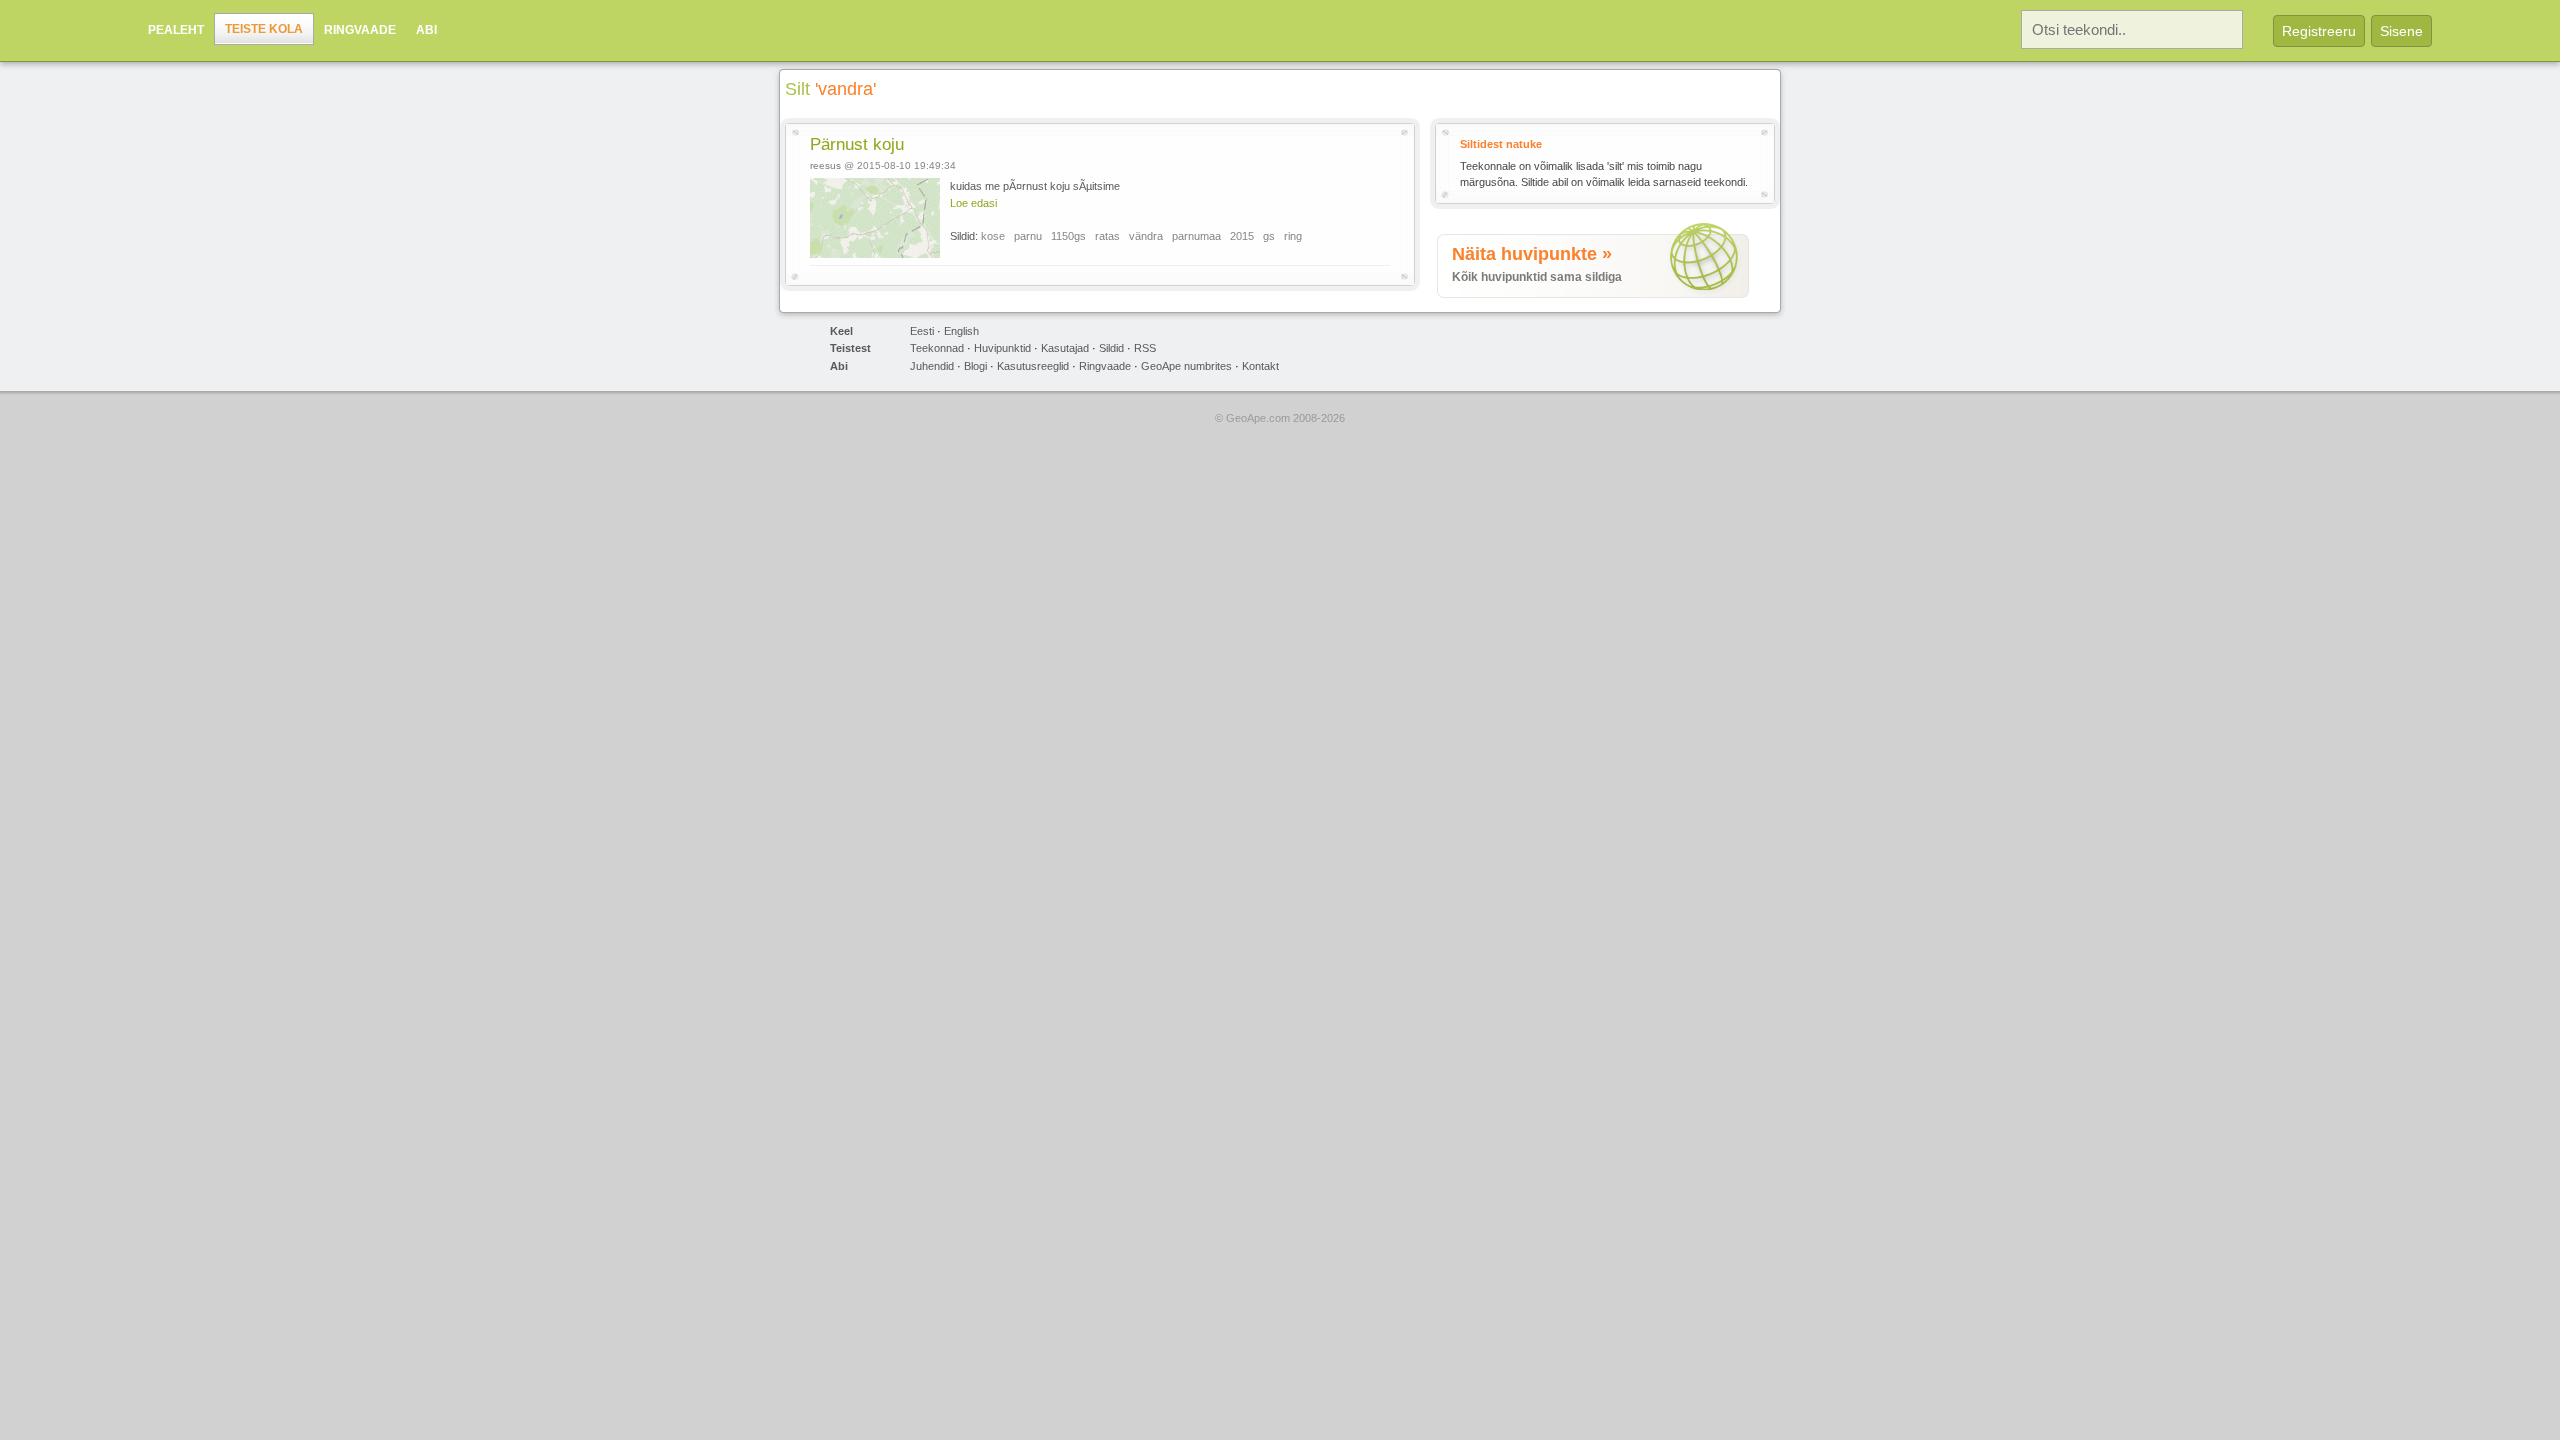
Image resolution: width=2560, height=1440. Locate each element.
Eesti (922, 331)
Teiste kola (264, 29)
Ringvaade (360, 30)
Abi (426, 30)
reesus (825, 165)
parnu (1028, 236)
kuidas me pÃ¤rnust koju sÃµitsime (1035, 186)
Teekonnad (937, 348)
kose (993, 236)
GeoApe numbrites (1186, 366)
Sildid (1111, 348)
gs (1269, 236)
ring (1293, 236)
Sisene (2401, 31)
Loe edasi (973, 203)
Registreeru (2319, 31)
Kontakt (1260, 366)
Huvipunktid (1002, 348)
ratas (1107, 236)
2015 (1242, 236)
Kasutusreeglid (1033, 366)
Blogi (975, 366)
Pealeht (176, 30)
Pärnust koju (857, 144)
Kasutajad (1065, 348)
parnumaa (1196, 236)
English (961, 331)
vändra (1146, 236)
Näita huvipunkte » (1532, 254)
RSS (1145, 348)
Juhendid (932, 366)
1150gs (1068, 236)
